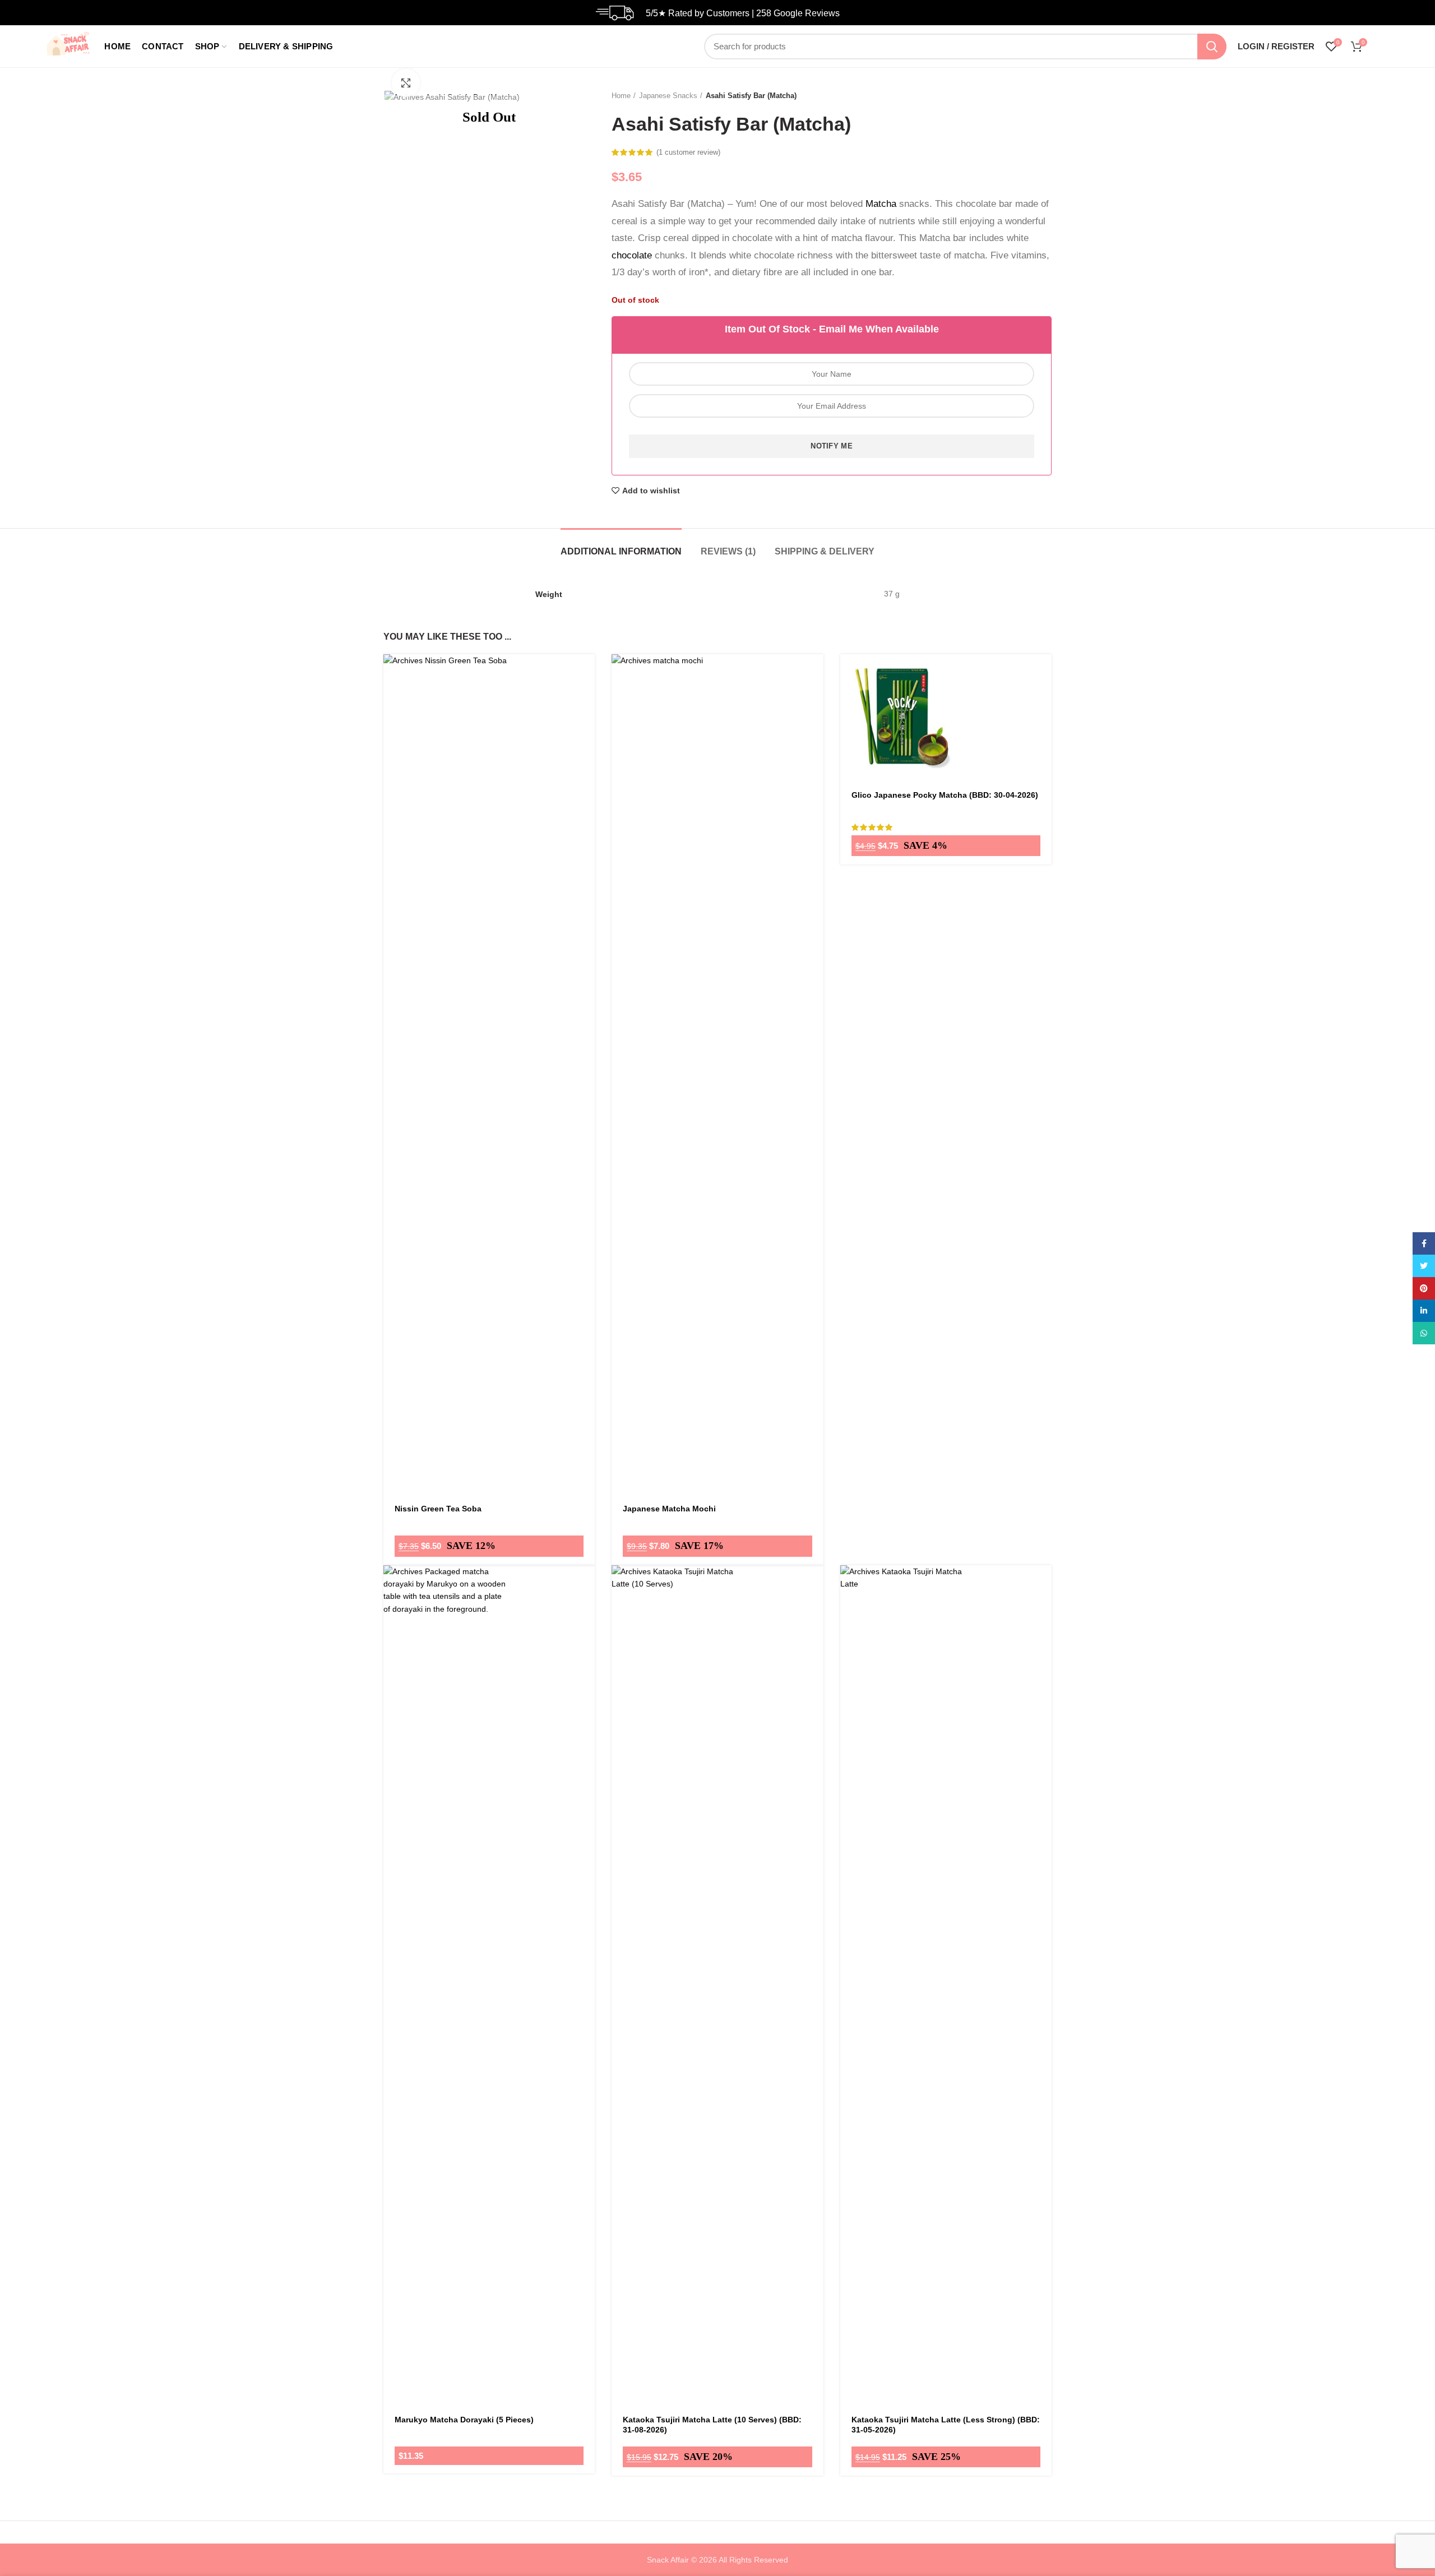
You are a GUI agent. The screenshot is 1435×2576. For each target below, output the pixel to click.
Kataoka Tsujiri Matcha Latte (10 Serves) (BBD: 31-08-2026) (712, 2425)
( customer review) (688, 152)
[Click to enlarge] (406, 83)
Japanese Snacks (668, 96)
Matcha (881, 204)
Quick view (586, 709)
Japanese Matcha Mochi (669, 1509)
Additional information (621, 551)
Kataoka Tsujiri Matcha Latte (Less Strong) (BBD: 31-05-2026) (946, 2425)
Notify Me (832, 446)
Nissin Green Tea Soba (438, 1509)
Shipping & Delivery (825, 551)
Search (1212, 47)
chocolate (632, 255)
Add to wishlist (651, 491)
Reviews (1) (728, 551)
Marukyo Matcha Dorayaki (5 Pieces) (464, 2420)
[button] (586, 684)
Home (621, 96)
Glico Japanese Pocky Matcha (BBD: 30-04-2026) (945, 795)
